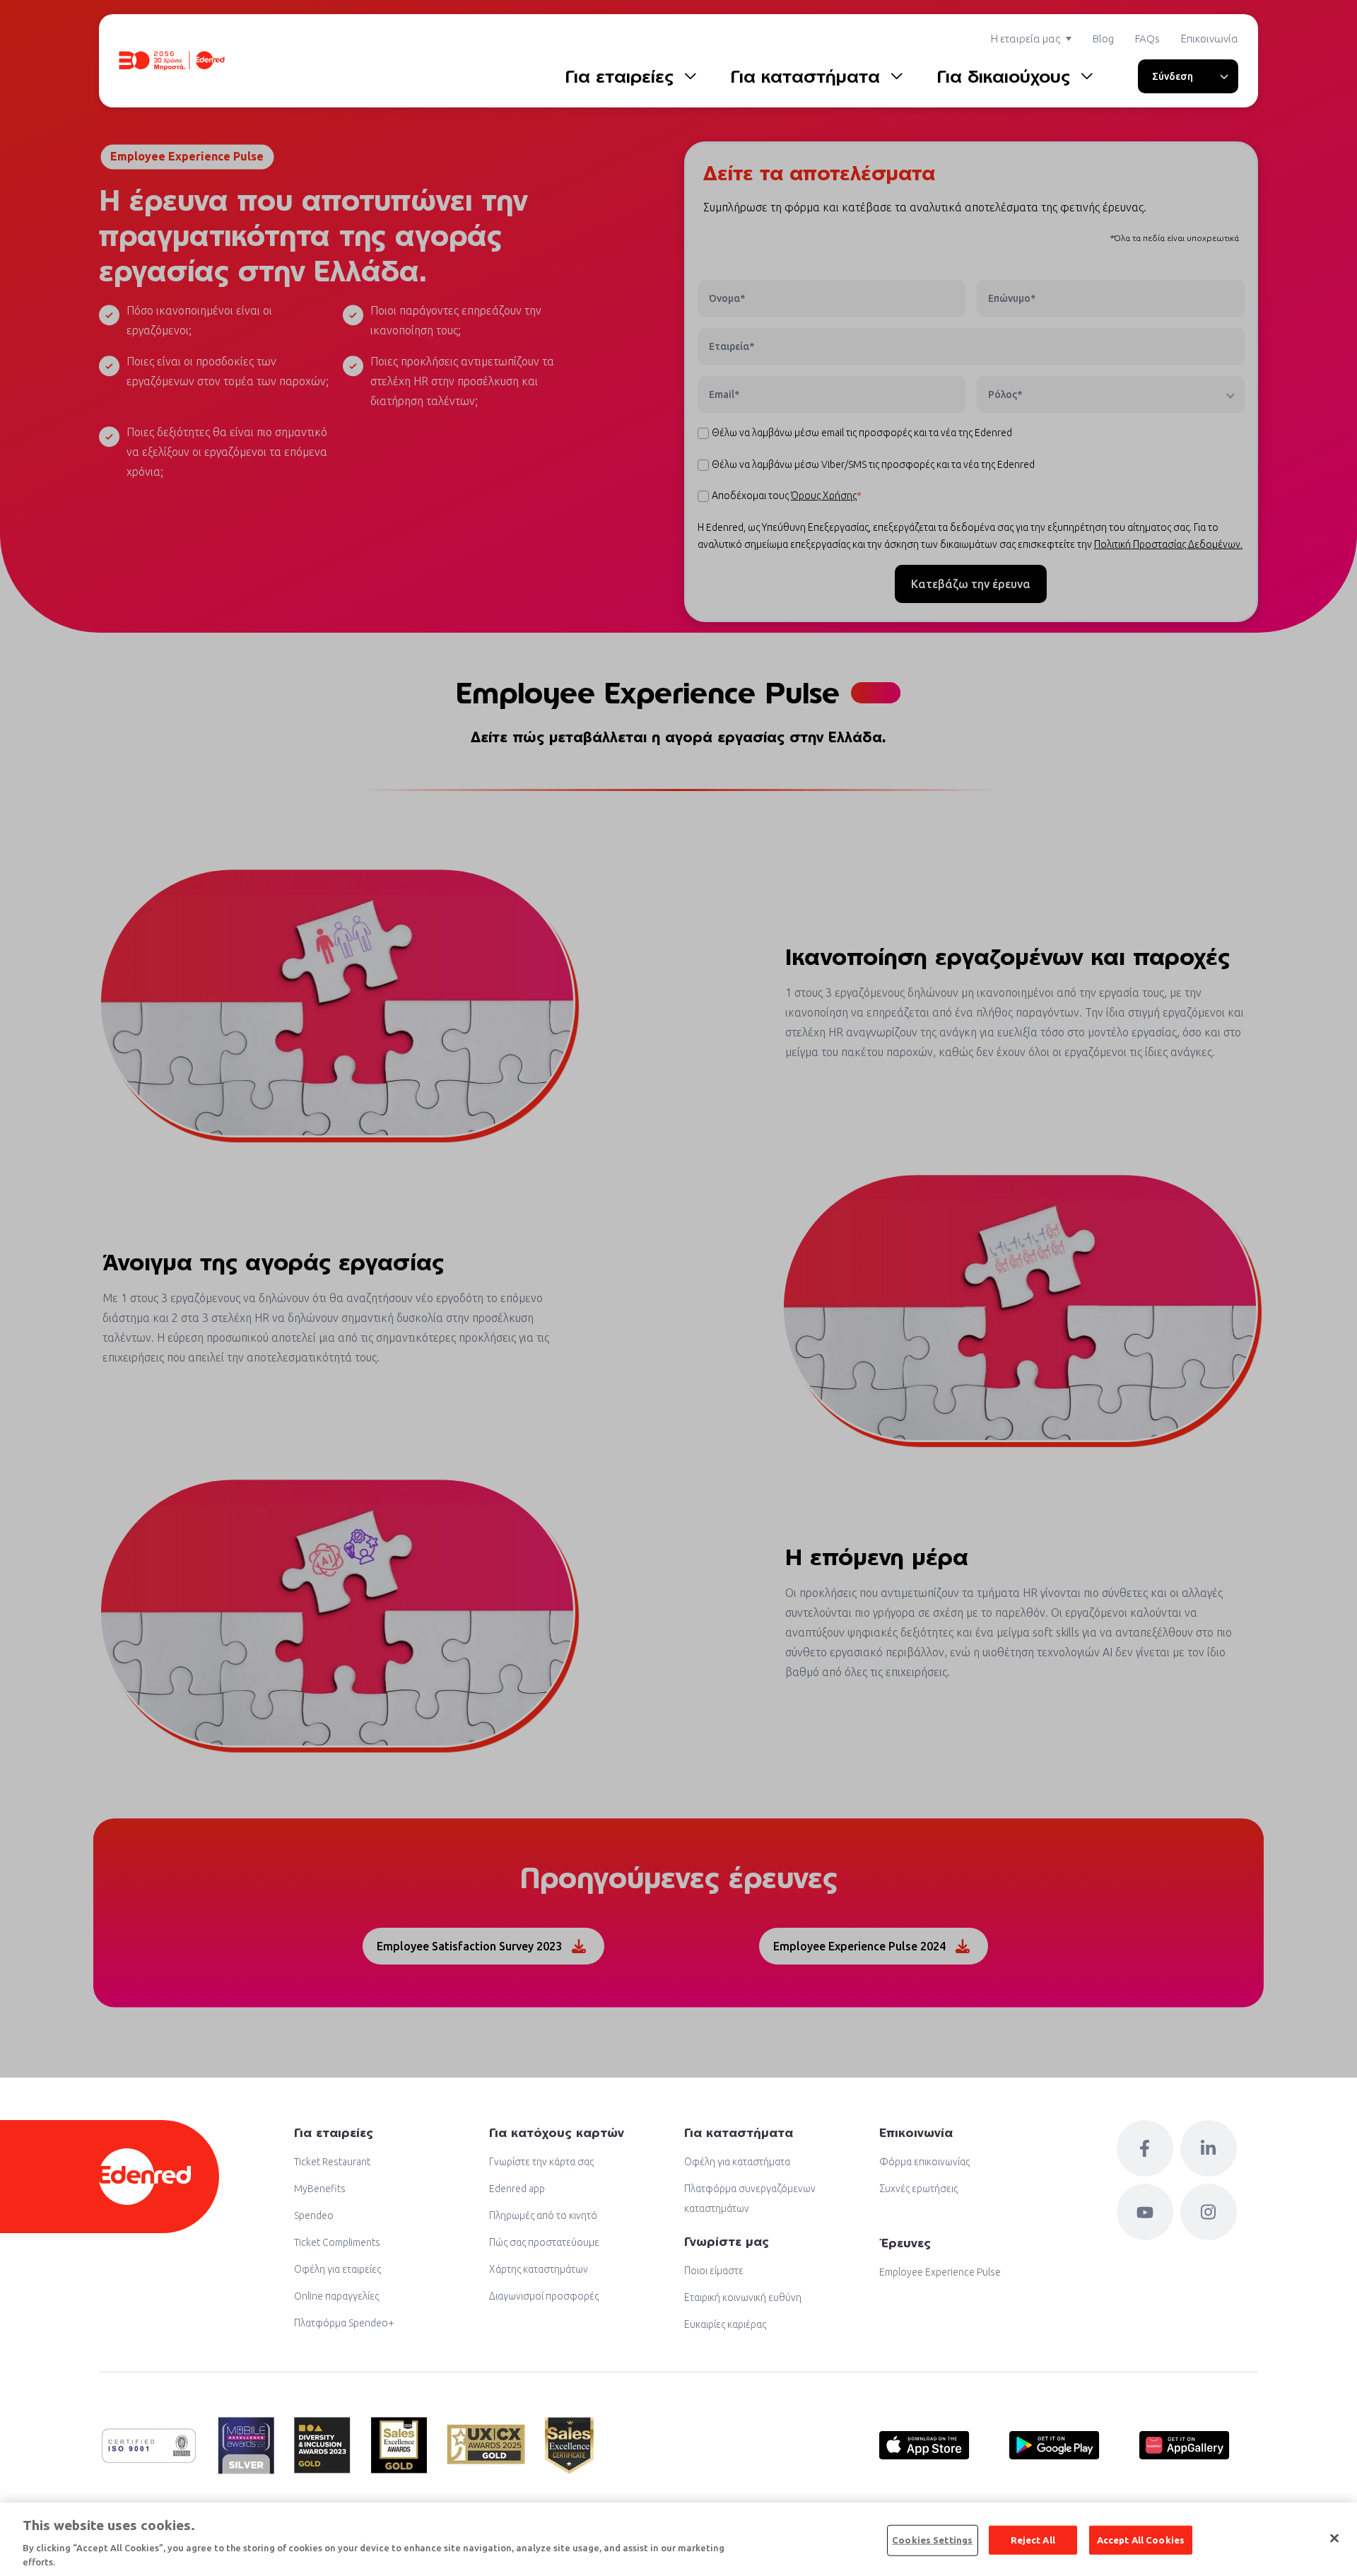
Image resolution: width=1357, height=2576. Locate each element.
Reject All (1033, 2540)
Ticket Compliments (337, 2242)
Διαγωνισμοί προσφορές (544, 2296)
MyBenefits (320, 2189)
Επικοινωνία (1210, 39)
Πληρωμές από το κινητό (543, 2215)
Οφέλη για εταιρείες (337, 2269)
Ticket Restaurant (332, 2162)
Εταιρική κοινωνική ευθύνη (743, 2297)
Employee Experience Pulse (940, 2272)
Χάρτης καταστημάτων (539, 2269)
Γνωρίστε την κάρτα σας (541, 2162)
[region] (678, 2539)
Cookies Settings (932, 2540)
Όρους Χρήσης (824, 496)
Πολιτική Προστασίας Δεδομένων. (1168, 544)
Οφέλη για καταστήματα (737, 2162)
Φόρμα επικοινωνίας (924, 2162)
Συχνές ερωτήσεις (918, 2189)
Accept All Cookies (1141, 2540)
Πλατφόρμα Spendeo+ (344, 2323)
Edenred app (517, 2189)
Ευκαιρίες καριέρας (725, 2324)
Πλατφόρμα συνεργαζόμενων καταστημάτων (750, 2199)
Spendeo (314, 2215)
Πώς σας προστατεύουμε (544, 2242)
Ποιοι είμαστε (714, 2271)
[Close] (1334, 2539)
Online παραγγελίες (336, 2296)
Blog (1103, 39)
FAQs (1147, 39)
